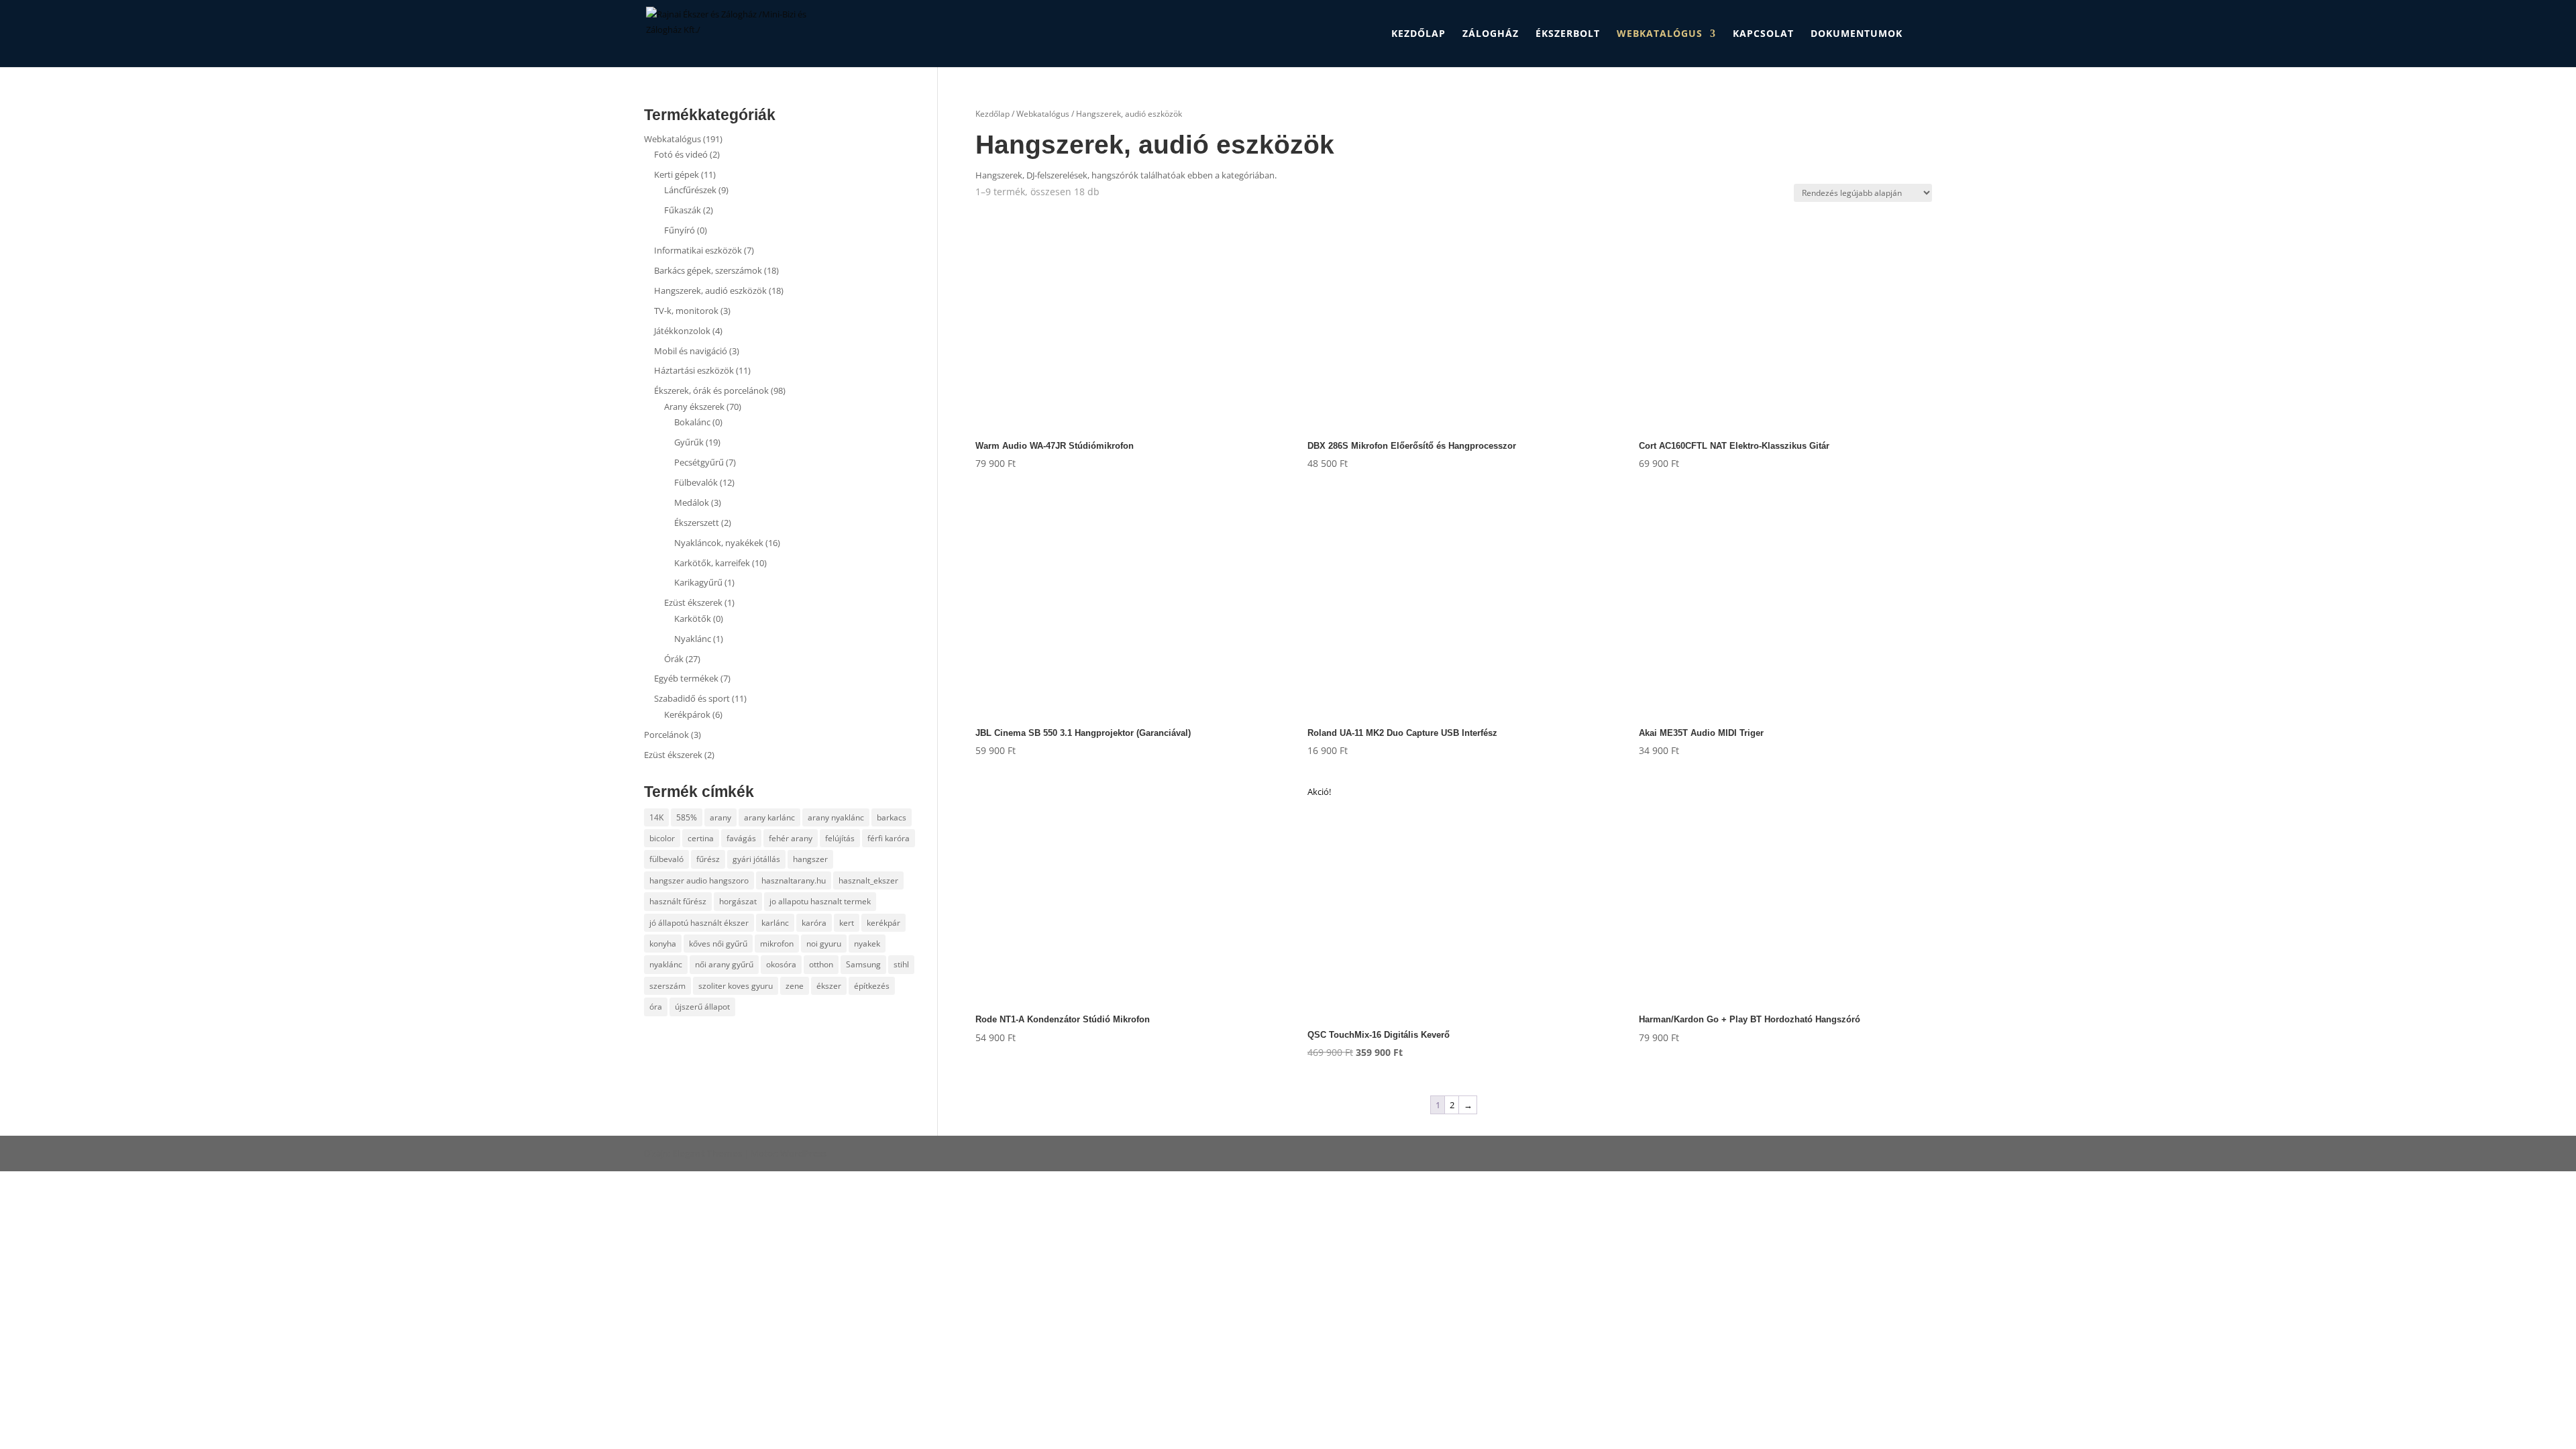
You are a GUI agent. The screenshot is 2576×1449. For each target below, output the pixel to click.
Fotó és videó (681, 154)
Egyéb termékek (686, 678)
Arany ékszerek (694, 407)
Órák (674, 659)
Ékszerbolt (1568, 34)
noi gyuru (824, 944)
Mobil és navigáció (691, 351)
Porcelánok (666, 735)
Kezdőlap (1418, 34)
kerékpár (883, 923)
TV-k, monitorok (686, 311)
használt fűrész (678, 901)
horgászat (738, 901)
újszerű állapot (702, 1007)
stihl (901, 964)
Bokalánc (692, 422)
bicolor (662, 838)
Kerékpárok (687, 714)
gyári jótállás (756, 859)
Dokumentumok (1857, 34)
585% (687, 817)
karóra (814, 923)
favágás (741, 838)
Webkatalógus (1660, 34)
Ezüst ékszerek (693, 602)
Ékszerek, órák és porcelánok (711, 390)
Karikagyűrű (698, 582)
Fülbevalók (696, 482)
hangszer (810, 859)
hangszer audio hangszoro (699, 880)
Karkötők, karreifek (712, 563)
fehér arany (791, 838)
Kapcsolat (1763, 34)
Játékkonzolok (682, 331)
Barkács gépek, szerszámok (708, 270)
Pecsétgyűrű (699, 462)
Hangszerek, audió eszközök (710, 290)
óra (656, 1007)
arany (720, 817)
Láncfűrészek (690, 190)
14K (656, 817)
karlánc (775, 923)
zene (795, 986)
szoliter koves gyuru (736, 986)
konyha (663, 944)
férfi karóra (889, 838)
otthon (821, 964)
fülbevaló (666, 859)
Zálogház (1491, 34)
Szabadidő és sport (692, 698)
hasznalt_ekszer (868, 880)
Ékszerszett (697, 523)
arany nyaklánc (836, 817)
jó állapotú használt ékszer (699, 923)
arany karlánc (769, 817)
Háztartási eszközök (694, 370)
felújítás (840, 838)
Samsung (863, 964)
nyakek (867, 944)
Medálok (692, 502)
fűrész (708, 859)
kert (847, 923)
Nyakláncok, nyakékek (719, 543)
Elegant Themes (707, 1153)
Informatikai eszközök (698, 250)
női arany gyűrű (724, 964)
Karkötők (693, 619)
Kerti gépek (677, 174)
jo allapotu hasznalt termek (820, 901)
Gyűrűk (689, 442)
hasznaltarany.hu (794, 880)
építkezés (872, 986)
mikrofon (777, 944)
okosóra (781, 964)
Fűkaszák (683, 210)
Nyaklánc (693, 639)
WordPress (803, 1153)
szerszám (667, 986)
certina (701, 838)
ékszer (829, 986)
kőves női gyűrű (718, 944)
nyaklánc (666, 964)
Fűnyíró (680, 230)
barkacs (892, 817)
